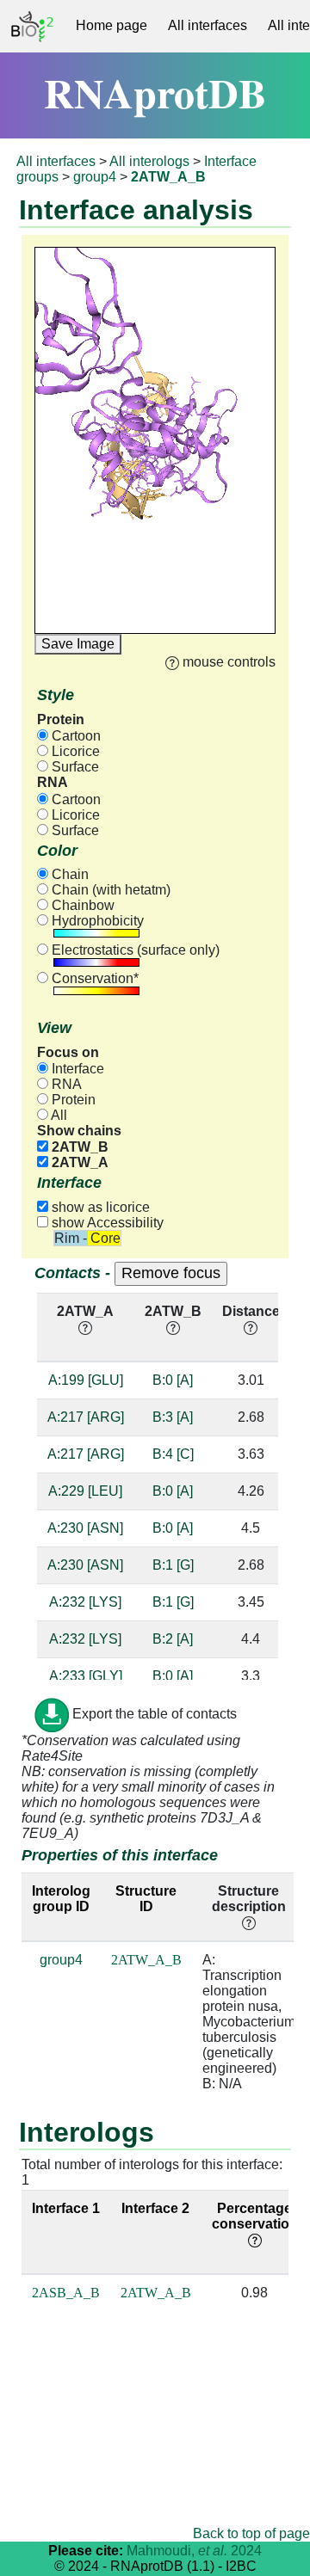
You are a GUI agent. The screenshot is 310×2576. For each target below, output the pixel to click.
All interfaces (208, 25)
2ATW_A (78, 1162)
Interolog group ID (61, 1899)
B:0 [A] (173, 1380)
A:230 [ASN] (85, 1528)
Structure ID (146, 1899)
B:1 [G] (173, 1565)
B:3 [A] (173, 1417)
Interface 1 (66, 2208)
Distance (251, 1311)
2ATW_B (78, 1147)
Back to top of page (251, 2533)
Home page (112, 25)
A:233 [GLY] (86, 1676)
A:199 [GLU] (86, 1380)
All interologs (149, 161)
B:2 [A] (173, 1639)
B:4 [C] (173, 1454)
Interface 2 (155, 2208)
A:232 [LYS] (85, 1602)
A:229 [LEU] (85, 1491)
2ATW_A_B (146, 1960)
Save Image (78, 644)
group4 (95, 177)
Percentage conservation (255, 2216)
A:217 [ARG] (86, 1417)
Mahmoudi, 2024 (194, 2551)
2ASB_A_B (66, 2293)
